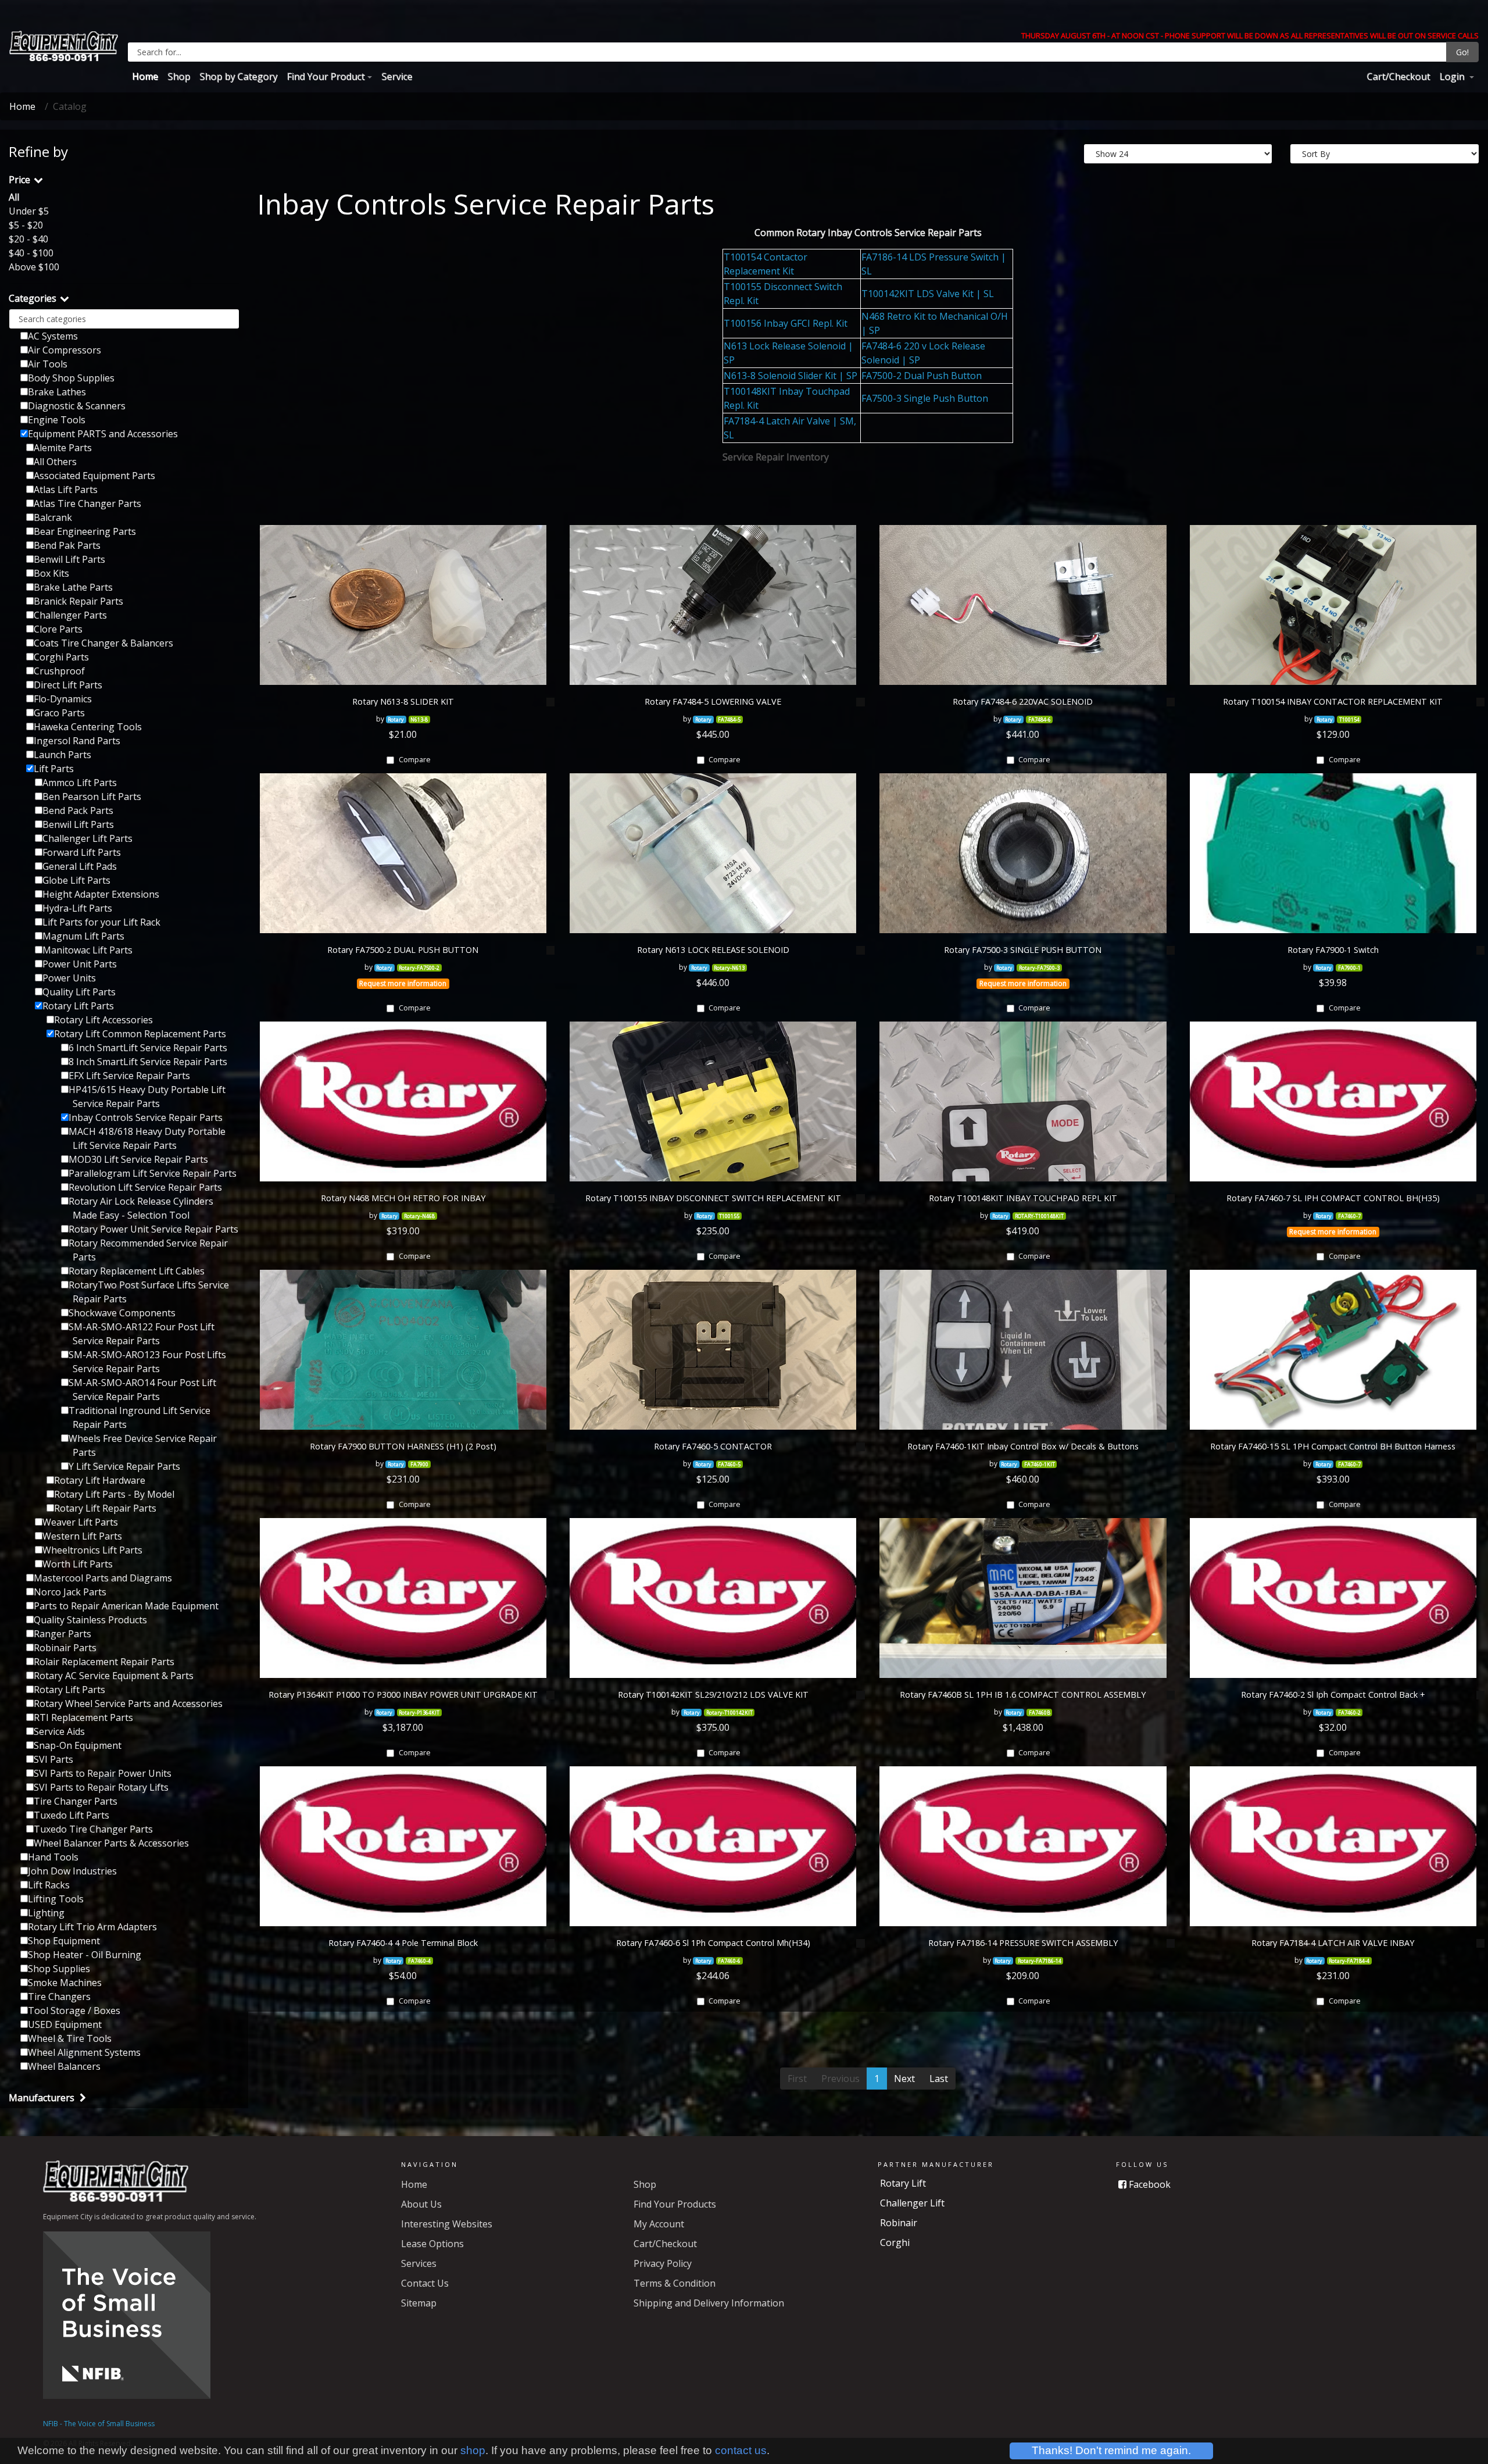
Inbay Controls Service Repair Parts (146, 1117)
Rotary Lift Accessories (103, 1020)
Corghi (895, 2242)
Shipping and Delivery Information (709, 2303)
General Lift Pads (80, 866)
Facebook (1149, 2184)
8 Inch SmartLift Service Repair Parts (148, 1062)
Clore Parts (58, 629)
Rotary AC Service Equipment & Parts (114, 1676)
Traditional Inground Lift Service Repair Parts (139, 1417)
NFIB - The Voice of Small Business (99, 2424)
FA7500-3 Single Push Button (925, 398)
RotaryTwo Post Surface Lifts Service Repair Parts (149, 1292)
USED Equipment (65, 2024)
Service (397, 76)
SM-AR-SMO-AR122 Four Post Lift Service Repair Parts (142, 1334)
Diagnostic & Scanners (77, 406)
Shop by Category (238, 76)
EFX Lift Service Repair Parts (129, 1076)
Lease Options (432, 2244)
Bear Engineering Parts (85, 531)
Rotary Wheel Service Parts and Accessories (128, 1704)
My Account (659, 2224)
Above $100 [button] (34, 267)
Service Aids (59, 1731)
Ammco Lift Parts (80, 783)
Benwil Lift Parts (69, 559)
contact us (741, 2450)
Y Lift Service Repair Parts (124, 1466)
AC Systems (53, 336)
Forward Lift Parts (82, 852)
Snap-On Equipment (78, 1745)
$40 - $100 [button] (31, 253)
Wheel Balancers (64, 2066)
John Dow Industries (72, 1871)
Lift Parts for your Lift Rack (101, 922)
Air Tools (48, 364)
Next (904, 2079)
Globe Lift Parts (76, 880)
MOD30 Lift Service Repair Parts (138, 1159)
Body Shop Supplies (71, 378)
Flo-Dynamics (63, 699)
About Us (421, 2204)
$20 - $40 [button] (28, 239)
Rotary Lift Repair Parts (105, 1508)
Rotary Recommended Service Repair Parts (148, 1250)
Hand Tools (53, 1857)
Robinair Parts (65, 1648)
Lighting (46, 1913)
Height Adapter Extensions (101, 894)
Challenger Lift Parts (87, 838)
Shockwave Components (122, 1313)
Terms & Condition (675, 2283)
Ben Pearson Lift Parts (92, 797)
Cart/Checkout (1398, 76)
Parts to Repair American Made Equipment (126, 1606)
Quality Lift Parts (79, 992)
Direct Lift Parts (68, 685)
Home (145, 76)
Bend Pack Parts (78, 810)
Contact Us (425, 2283)
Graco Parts (59, 713)
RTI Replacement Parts (83, 1717)
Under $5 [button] (29, 211)
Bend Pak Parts (67, 545)
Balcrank (53, 517)
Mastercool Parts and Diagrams (103, 1578)
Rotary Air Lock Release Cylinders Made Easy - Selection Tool (141, 1208)
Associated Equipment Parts (94, 476)
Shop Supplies (59, 1969)
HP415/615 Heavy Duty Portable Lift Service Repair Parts (147, 1097)
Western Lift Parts (82, 1536)
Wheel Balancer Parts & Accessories (111, 1843)
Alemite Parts (63, 448)
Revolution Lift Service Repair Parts (145, 1187)
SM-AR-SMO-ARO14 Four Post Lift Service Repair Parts (142, 1390)
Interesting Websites (447, 2224)
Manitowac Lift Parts (87, 950)
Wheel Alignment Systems (84, 2052)
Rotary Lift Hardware (100, 1480)
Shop (179, 76)
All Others (55, 462)
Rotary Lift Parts (78, 1006)
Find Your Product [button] (325, 76)
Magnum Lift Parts (83, 936)
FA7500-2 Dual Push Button (922, 376)
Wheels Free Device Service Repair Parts (143, 1445)
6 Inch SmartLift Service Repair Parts (148, 1048)
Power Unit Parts (80, 964)
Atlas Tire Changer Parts (87, 503)
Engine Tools (57, 420)
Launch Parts (62, 755)
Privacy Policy (663, 2263)
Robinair (899, 2223)
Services (419, 2263)
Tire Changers (59, 1997)
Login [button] (1453, 76)
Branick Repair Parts (78, 601)
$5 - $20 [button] (26, 225)
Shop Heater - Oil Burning (85, 1955)
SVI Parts (53, 1759)
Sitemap (419, 2303)
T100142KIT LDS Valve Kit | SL (928, 294)
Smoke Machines (65, 1983)
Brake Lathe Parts (73, 587)
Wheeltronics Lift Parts (92, 1550)
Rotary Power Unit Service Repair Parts (153, 1229)
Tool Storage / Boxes (74, 2011)
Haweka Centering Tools (88, 727)
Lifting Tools (56, 1899)
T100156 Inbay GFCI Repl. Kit (786, 323)
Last (939, 2079)
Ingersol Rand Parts (77, 741)
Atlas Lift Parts (66, 490)
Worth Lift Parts (78, 1564)
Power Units (69, 978)
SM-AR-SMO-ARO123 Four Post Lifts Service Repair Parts (147, 1362)
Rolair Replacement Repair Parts (104, 1662)
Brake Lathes (57, 392)
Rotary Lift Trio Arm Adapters (92, 1927)
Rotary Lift (903, 2183)
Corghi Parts (61, 657)
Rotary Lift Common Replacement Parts (140, 1034)
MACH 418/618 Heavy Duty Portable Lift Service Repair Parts (147, 1138)
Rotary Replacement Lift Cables (137, 1271)
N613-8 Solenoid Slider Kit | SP (791, 376)
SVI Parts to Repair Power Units (103, 1773)
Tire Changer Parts (76, 1801)
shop (473, 2450)
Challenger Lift (912, 2203)
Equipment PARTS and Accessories (103, 434)
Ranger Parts (62, 1634)
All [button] (14, 197)
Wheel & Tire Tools (70, 2038)
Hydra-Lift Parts (77, 908)
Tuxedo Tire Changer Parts (93, 1829)
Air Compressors (65, 350)
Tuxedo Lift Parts (71, 1815)
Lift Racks (49, 1885)
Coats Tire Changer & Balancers (103, 643)
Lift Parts (54, 769)
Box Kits (51, 573)
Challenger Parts (70, 615)
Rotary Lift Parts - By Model (114, 1494)
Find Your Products (675, 2204)
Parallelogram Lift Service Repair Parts (153, 1173)
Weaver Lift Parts (80, 1522)
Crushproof (59, 671)
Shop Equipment (64, 1941)
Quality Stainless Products (90, 1620)
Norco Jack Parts (70, 1592)
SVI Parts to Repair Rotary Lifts (101, 1787)
